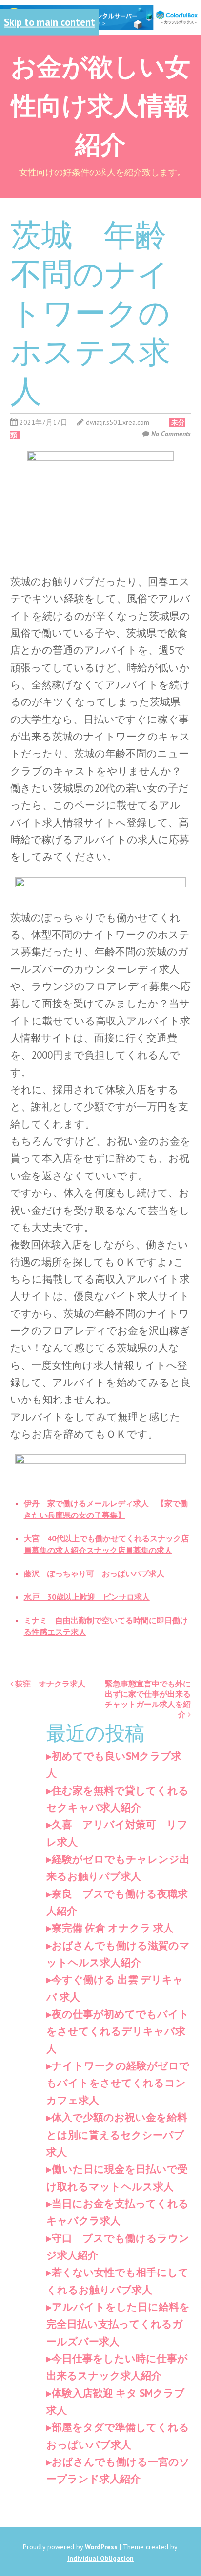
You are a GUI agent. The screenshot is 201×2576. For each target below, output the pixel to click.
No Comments (171, 434)
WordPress (101, 2547)
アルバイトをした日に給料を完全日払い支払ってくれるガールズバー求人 (118, 2324)
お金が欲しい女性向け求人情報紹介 (100, 104)
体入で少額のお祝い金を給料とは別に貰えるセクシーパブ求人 (117, 2135)
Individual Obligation (100, 2558)
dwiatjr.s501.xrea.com (118, 422)
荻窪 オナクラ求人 (49, 1684)
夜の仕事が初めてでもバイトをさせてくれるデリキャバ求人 (118, 2031)
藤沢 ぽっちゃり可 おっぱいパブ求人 (94, 1573)
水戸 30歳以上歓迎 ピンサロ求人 (87, 1597)
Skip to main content (50, 22)
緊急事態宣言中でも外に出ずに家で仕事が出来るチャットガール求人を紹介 (148, 1699)
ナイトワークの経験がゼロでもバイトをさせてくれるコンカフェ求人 (118, 2083)
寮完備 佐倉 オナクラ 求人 (113, 1928)
